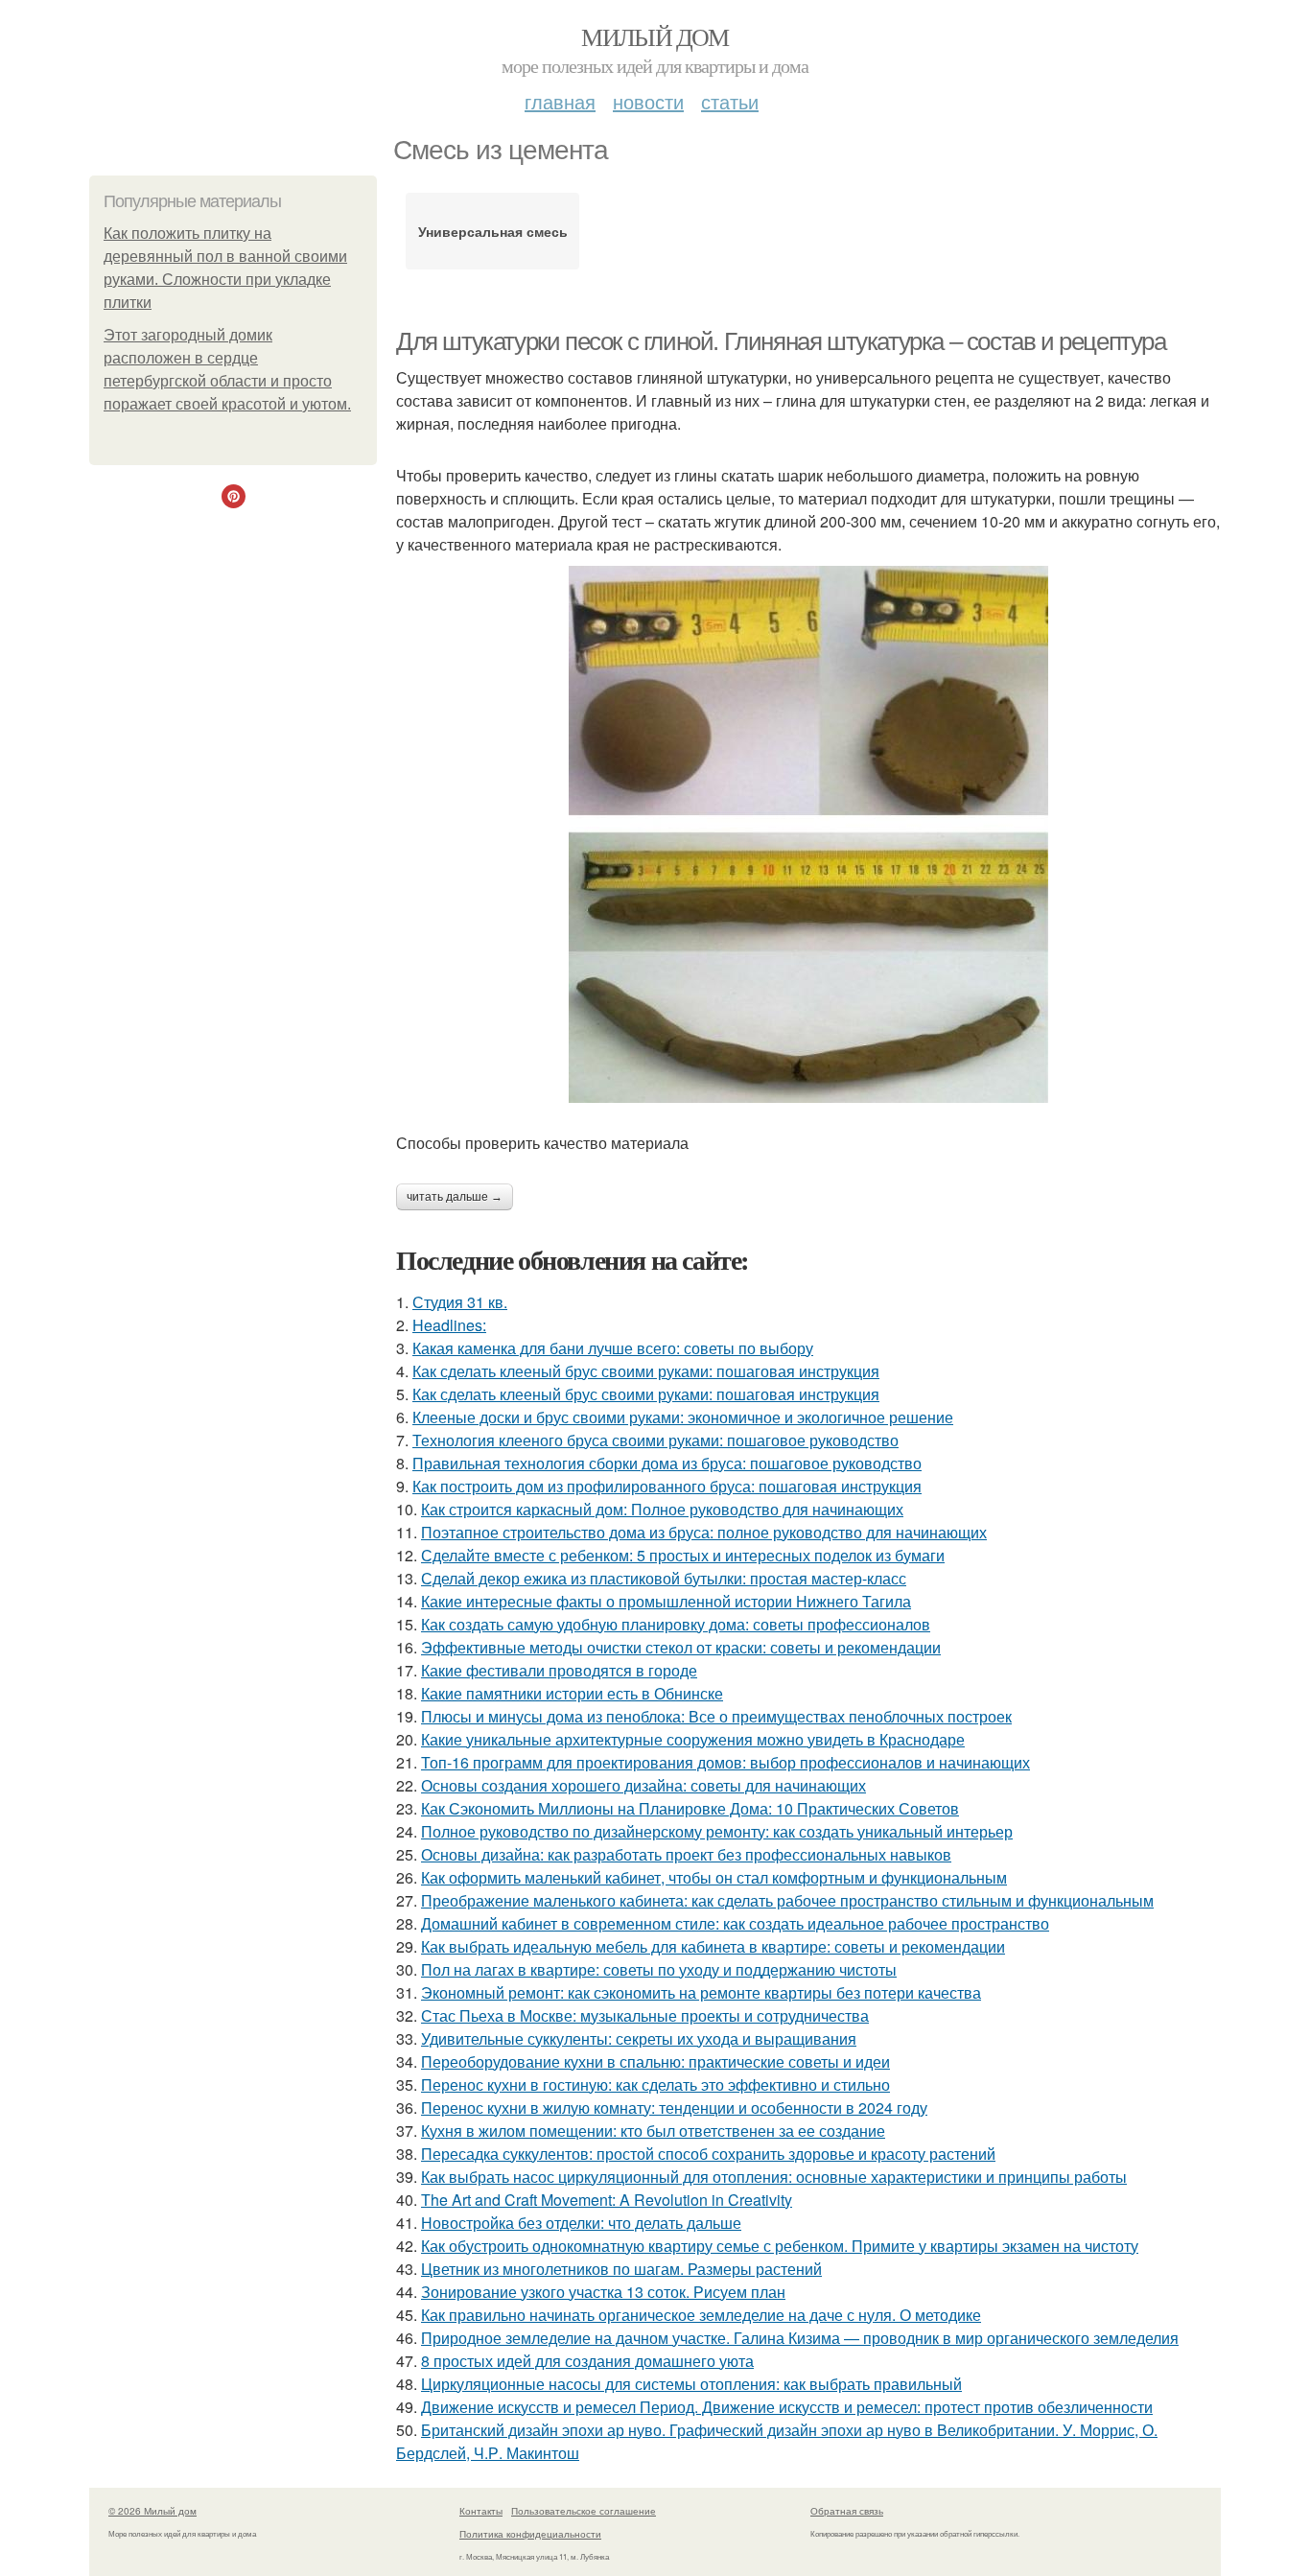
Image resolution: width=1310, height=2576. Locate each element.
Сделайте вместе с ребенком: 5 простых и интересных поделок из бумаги (683, 1555)
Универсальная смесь (493, 231)
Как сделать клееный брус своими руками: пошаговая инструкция (646, 1371)
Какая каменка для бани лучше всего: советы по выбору (613, 1348)
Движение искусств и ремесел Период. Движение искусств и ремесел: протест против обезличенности (787, 2407)
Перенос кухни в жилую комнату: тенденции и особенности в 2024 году (674, 2108)
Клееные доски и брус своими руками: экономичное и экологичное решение (683, 1417)
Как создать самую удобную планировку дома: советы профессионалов (676, 1624)
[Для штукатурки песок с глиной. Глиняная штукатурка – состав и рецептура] (808, 834)
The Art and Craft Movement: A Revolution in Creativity (607, 2200)
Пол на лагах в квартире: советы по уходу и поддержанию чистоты (659, 1969)
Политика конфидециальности (530, 2534)
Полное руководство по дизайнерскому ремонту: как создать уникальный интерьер (717, 1831)
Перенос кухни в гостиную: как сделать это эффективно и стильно (655, 2084)
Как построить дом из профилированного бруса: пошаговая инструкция (667, 1486)
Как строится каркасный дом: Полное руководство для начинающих (662, 1509)
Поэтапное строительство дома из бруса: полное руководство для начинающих (704, 1532)
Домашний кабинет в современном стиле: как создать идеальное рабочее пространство (735, 1923)
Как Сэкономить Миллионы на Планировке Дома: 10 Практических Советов (690, 1808)
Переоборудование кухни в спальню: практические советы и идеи (655, 2061)
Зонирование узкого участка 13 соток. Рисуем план (603, 2292)
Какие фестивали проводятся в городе (559, 1670)
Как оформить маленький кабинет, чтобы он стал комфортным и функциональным (714, 1877)
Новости (648, 101)
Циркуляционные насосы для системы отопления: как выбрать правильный (691, 2384)
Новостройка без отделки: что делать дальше (581, 2223)
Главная (560, 101)
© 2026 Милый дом (152, 2511)
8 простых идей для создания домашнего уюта (587, 2361)
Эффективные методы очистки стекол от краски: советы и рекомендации (681, 1647)
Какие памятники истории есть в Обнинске (572, 1693)
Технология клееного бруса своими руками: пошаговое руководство (655, 1440)
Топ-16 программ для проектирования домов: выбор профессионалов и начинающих (725, 1762)
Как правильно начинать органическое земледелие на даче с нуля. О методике (701, 2315)
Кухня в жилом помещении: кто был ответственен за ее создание (653, 2131)
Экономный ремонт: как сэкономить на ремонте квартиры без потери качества (701, 1992)
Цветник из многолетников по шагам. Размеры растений (621, 2269)
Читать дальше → (455, 1197)
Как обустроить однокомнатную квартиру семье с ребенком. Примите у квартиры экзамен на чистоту (780, 2246)
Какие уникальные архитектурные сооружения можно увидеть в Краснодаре (693, 1739)
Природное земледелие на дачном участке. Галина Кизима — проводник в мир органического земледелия (800, 2338)
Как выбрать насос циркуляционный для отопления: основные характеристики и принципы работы (774, 2177)
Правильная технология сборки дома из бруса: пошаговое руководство (667, 1463)
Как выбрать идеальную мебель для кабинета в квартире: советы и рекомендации (713, 1946)
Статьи (730, 101)
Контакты (481, 2511)
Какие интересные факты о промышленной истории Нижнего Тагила (666, 1601)
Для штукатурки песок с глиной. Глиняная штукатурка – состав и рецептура (781, 341)
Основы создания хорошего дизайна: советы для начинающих (643, 1785)
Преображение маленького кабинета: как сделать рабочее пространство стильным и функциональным (787, 1900)
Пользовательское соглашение (584, 2511)
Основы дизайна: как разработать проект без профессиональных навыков (686, 1854)
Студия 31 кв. (460, 1302)
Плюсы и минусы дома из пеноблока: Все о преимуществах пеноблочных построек (716, 1716)
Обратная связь (847, 2511)
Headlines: (449, 1325)
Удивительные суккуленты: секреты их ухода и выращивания (639, 2038)
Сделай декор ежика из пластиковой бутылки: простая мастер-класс (664, 1578)
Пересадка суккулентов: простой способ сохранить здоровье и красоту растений (708, 2154)
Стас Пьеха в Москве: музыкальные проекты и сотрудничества (645, 2015)
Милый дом (655, 36)
